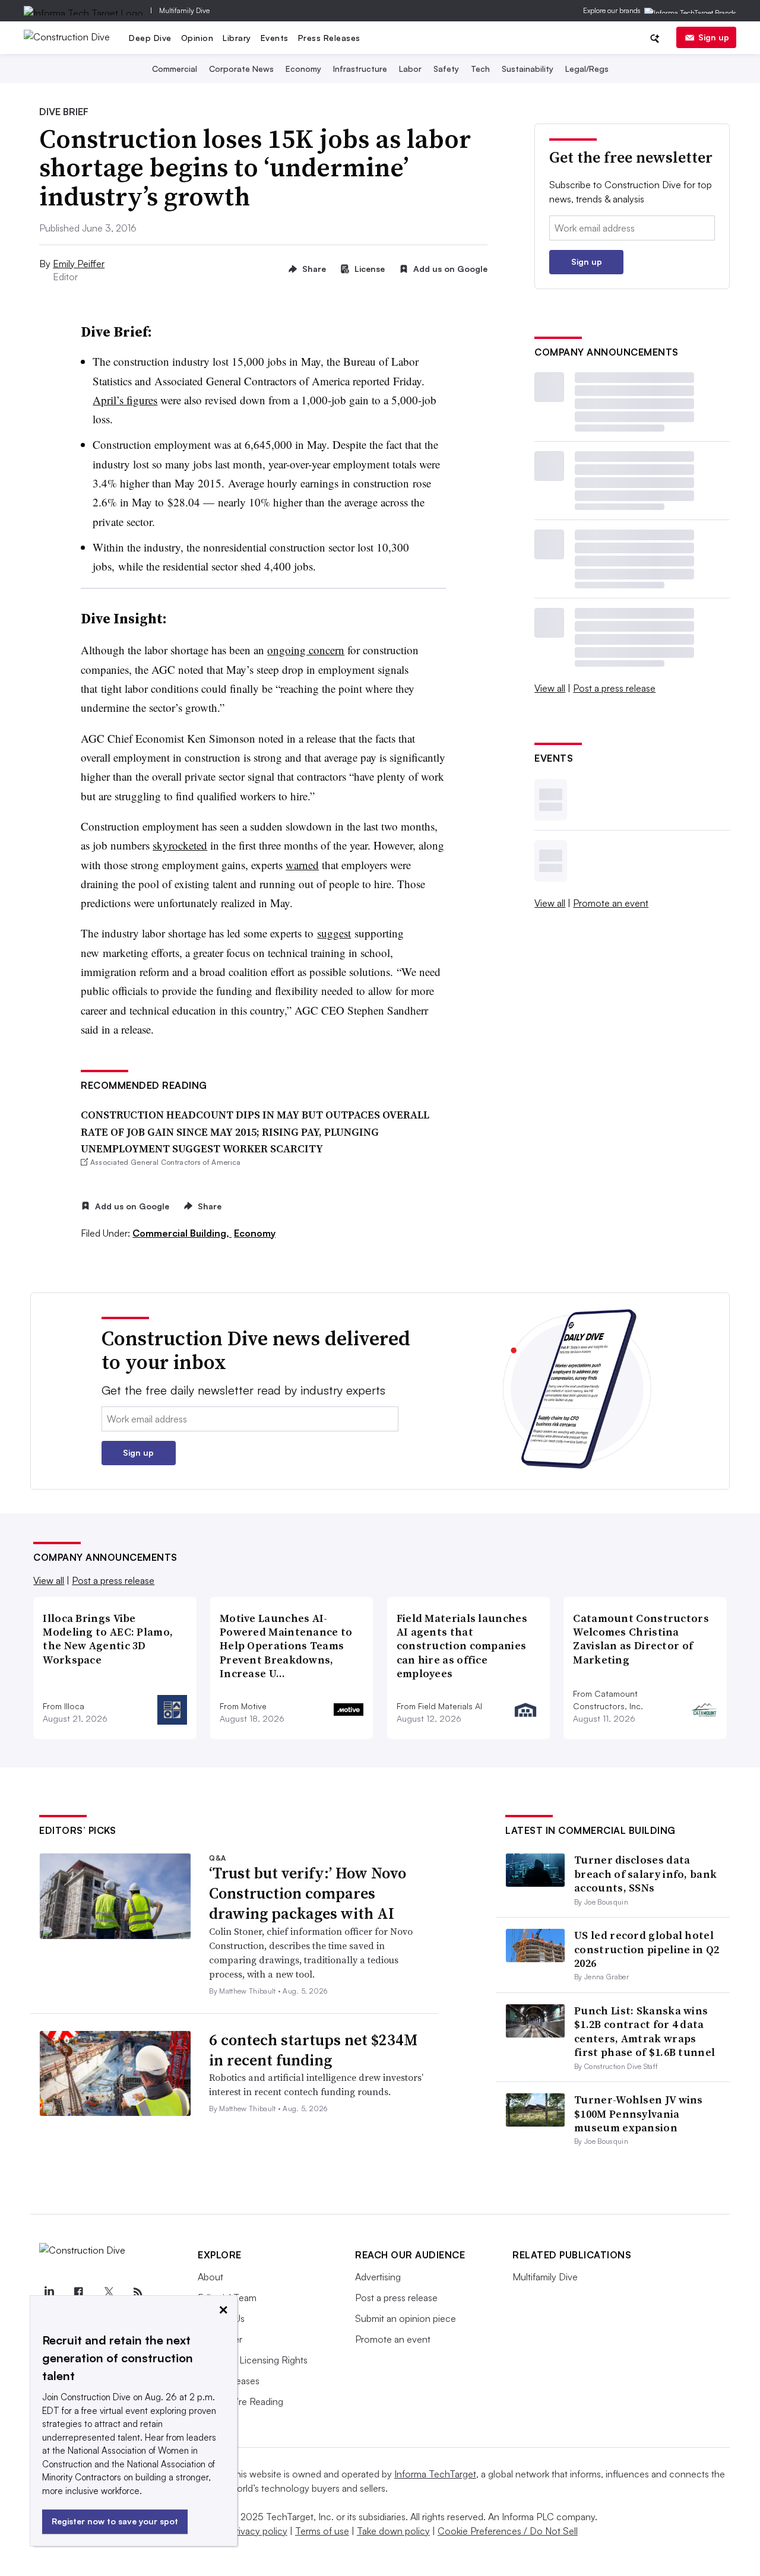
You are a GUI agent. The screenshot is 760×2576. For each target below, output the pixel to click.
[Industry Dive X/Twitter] (108, 2292)
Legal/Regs (587, 69)
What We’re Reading (240, 2401)
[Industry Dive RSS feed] (138, 2292)
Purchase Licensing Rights (253, 2360)
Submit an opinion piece (406, 2318)
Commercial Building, (182, 1233)
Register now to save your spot (115, 2521)
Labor (410, 69)
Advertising (378, 2277)
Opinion (197, 38)
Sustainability (528, 69)
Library (237, 38)
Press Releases (329, 38)
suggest (334, 933)
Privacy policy (259, 2531)
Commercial (175, 69)
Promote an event (611, 903)
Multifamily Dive (184, 10)
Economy (303, 69)
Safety (446, 69)
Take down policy (393, 2531)
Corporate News (241, 69)
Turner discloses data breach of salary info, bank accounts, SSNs (645, 1874)
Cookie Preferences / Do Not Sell (508, 2531)
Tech (480, 69)
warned (302, 865)
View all (550, 688)
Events (275, 38)
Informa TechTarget (435, 2474)
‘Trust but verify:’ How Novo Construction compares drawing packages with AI (308, 1893)
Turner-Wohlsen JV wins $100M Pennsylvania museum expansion (639, 2114)
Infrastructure (360, 69)
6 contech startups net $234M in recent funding (313, 2050)
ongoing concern (306, 650)
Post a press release (614, 688)
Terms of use (322, 2531)
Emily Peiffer (79, 264)
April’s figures (125, 400)
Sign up (714, 37)
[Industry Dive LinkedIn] (49, 2292)
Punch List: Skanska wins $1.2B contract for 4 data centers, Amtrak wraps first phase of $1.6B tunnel (645, 2031)
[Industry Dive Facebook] (78, 2292)
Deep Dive (150, 38)
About (210, 2277)
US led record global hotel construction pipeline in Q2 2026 (647, 1949)
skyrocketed (180, 845)
